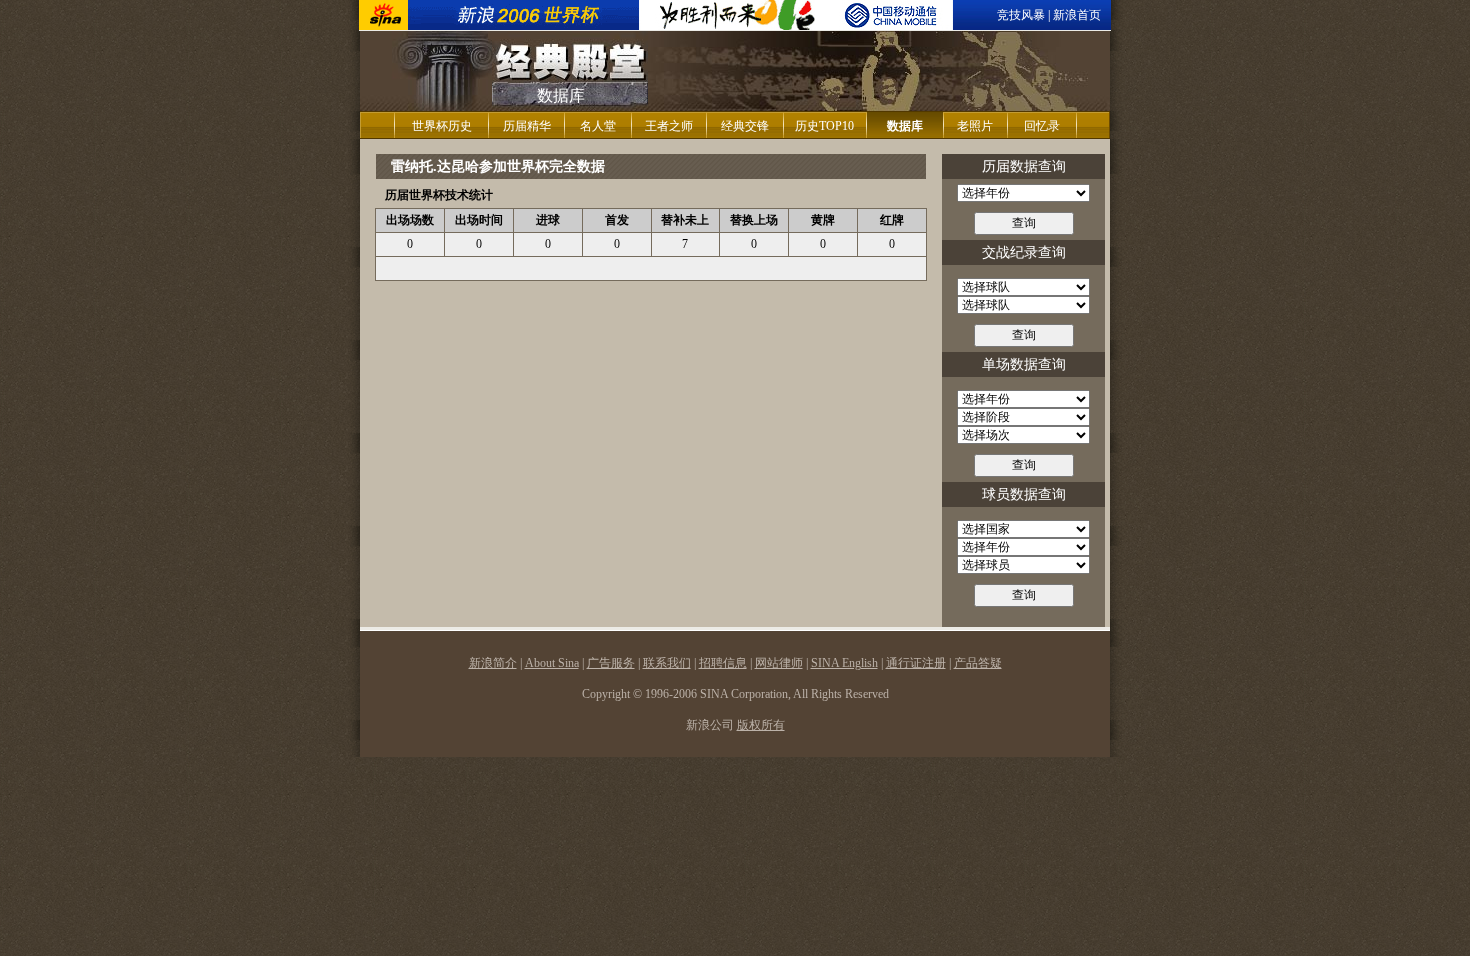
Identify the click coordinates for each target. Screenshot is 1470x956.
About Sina (552, 663)
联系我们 (667, 663)
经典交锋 (745, 126)
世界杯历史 (442, 126)
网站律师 (779, 663)
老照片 (975, 126)
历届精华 (527, 126)
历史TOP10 (824, 126)
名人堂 (598, 126)
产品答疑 (978, 663)
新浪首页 (1077, 15)
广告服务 (611, 663)
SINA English (844, 663)
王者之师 (669, 126)
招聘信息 (723, 663)
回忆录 (1042, 126)
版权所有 (761, 725)
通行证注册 (916, 663)
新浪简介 (493, 663)
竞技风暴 (1021, 15)
